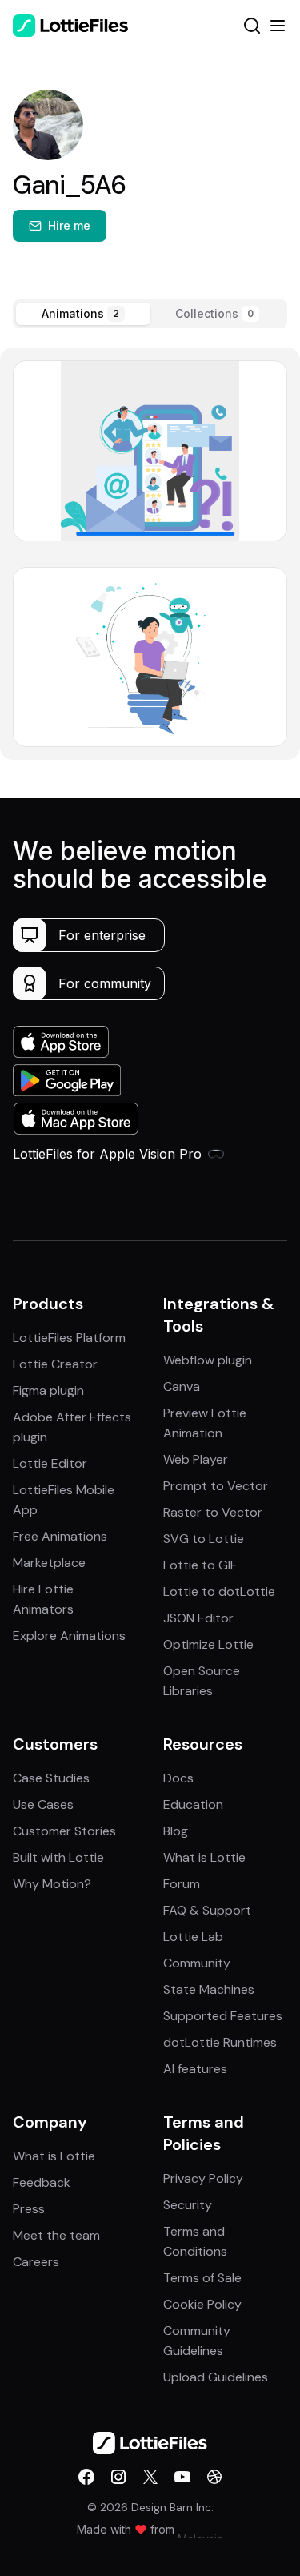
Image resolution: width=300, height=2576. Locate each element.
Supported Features (223, 2016)
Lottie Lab (193, 1937)
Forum (182, 1884)
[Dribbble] (214, 2477)
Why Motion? (52, 1884)
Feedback (42, 2182)
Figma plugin (48, 1390)
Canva (182, 1386)
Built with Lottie (58, 1857)
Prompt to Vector (216, 1486)
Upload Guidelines (216, 2377)
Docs (178, 1778)
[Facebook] (86, 2477)
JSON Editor (198, 1618)
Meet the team (56, 2235)
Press (29, 2209)
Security (188, 2205)
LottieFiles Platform (69, 1338)
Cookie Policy (202, 2304)
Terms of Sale (202, 2278)
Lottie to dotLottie (219, 1591)
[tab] (83, 314)
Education (193, 1804)
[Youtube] (182, 2477)
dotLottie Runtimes (220, 2042)
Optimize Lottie (208, 1644)
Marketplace (49, 1563)
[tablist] (150, 314)
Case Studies (51, 1778)
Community (197, 1963)
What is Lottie (204, 1857)
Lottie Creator (55, 1364)
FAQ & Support (207, 1910)
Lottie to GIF (200, 1565)
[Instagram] (118, 2477)
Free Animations (60, 1536)
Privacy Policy (203, 2178)
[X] (150, 2477)
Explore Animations (69, 1636)
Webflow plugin (208, 1360)
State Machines (209, 1989)
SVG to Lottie (204, 1539)
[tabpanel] (150, 553)
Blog (176, 1831)
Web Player (196, 1459)
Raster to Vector (213, 1512)
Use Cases (43, 1804)
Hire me (69, 225)
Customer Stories (64, 1831)
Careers (36, 2262)
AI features (195, 2069)
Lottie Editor (50, 1463)
